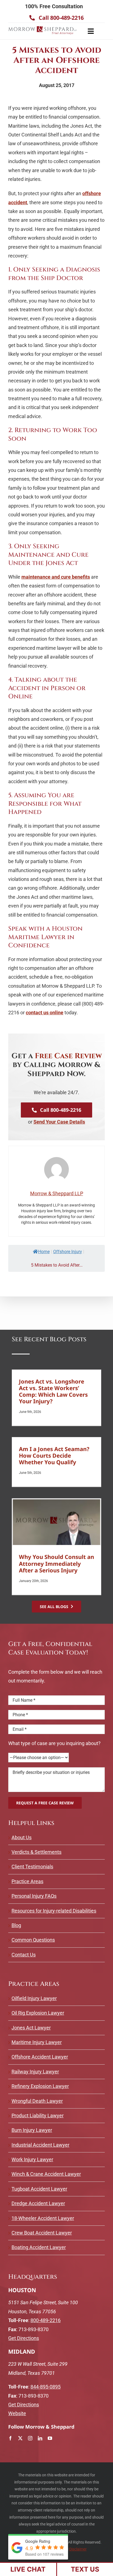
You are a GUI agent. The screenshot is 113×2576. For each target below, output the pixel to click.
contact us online (45, 1013)
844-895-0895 (46, 2387)
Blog (16, 1925)
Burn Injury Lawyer (32, 2130)
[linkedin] (40, 2438)
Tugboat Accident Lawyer (39, 2189)
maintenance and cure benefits (56, 577)
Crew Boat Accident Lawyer (42, 2233)
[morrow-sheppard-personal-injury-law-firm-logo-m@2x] (43, 27)
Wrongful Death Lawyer (37, 2101)
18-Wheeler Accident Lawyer (43, 2218)
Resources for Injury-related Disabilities (54, 1911)
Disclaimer (78, 2549)
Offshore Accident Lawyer (40, 2057)
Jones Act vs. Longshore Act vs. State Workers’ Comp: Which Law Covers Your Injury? (53, 1391)
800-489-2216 (46, 2320)
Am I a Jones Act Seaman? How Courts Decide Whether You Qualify (54, 1455)
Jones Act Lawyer (31, 2028)
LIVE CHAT (28, 2569)
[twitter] (20, 2438)
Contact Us (24, 1955)
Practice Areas (27, 1881)
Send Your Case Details (59, 1122)
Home (44, 1252)
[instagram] (30, 2438)
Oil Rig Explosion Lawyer (38, 2013)
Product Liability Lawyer (38, 2116)
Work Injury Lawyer (32, 2159)
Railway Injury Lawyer (35, 2072)
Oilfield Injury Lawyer (34, 1998)
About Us (22, 1837)
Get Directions (24, 2338)
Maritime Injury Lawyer (37, 2042)
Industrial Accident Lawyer (40, 2145)
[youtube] (50, 2438)
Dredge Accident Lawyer (38, 2203)
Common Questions (33, 1940)
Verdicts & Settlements (36, 1852)
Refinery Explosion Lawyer (40, 2086)
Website (17, 2413)
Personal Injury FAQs (34, 1896)
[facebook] (10, 2438)
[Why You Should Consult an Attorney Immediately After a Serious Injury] (56, 1522)
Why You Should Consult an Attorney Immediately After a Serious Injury (56, 1563)
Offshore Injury (68, 1252)
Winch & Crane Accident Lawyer (46, 2174)
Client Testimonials (32, 1867)
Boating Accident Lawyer (39, 2247)
